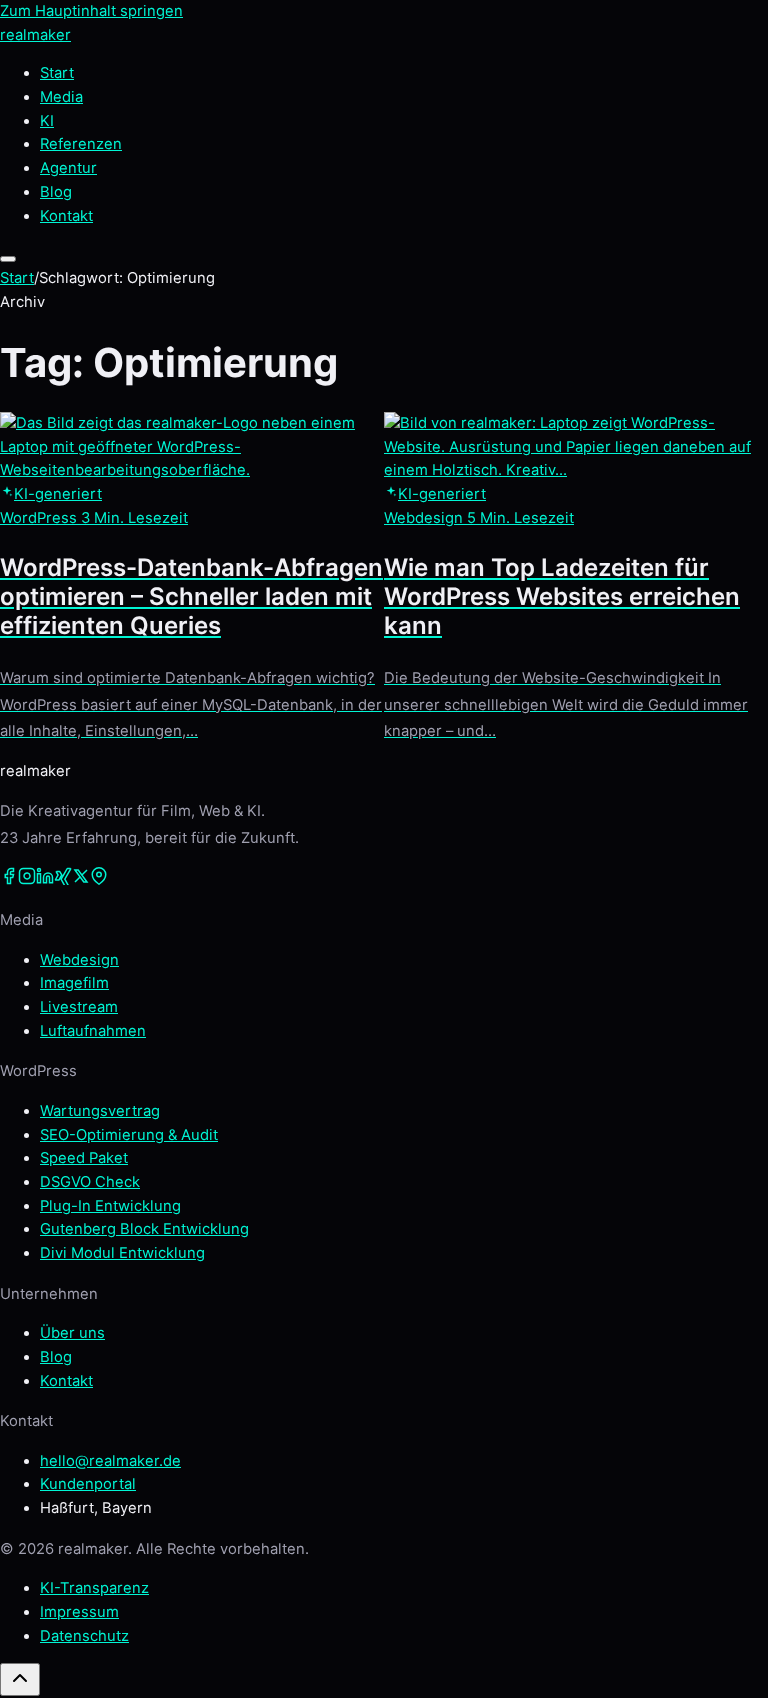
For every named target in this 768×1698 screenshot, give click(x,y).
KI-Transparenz (94, 1588)
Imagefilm (74, 983)
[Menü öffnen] (8, 259)
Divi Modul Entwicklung (122, 1253)
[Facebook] (9, 880)
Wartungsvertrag (100, 1111)
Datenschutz (84, 1636)
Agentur (68, 168)
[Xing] (63, 880)
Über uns (72, 1333)
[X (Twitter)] (81, 880)
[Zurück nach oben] (20, 1679)
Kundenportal (88, 1484)
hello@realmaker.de (110, 1461)
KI (47, 121)
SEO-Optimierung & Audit (129, 1135)
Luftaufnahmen (93, 1031)
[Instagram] (27, 880)
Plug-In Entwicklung (110, 1206)
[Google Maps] (99, 880)
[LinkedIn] (45, 880)
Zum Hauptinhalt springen (91, 11)
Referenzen (81, 144)
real (35, 35)
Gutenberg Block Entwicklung (144, 1229)
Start (57, 73)
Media (61, 97)
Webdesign (79, 960)
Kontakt (66, 1381)
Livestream (79, 1007)
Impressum (79, 1612)
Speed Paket (84, 1158)
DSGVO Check (90, 1182)
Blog (56, 192)
